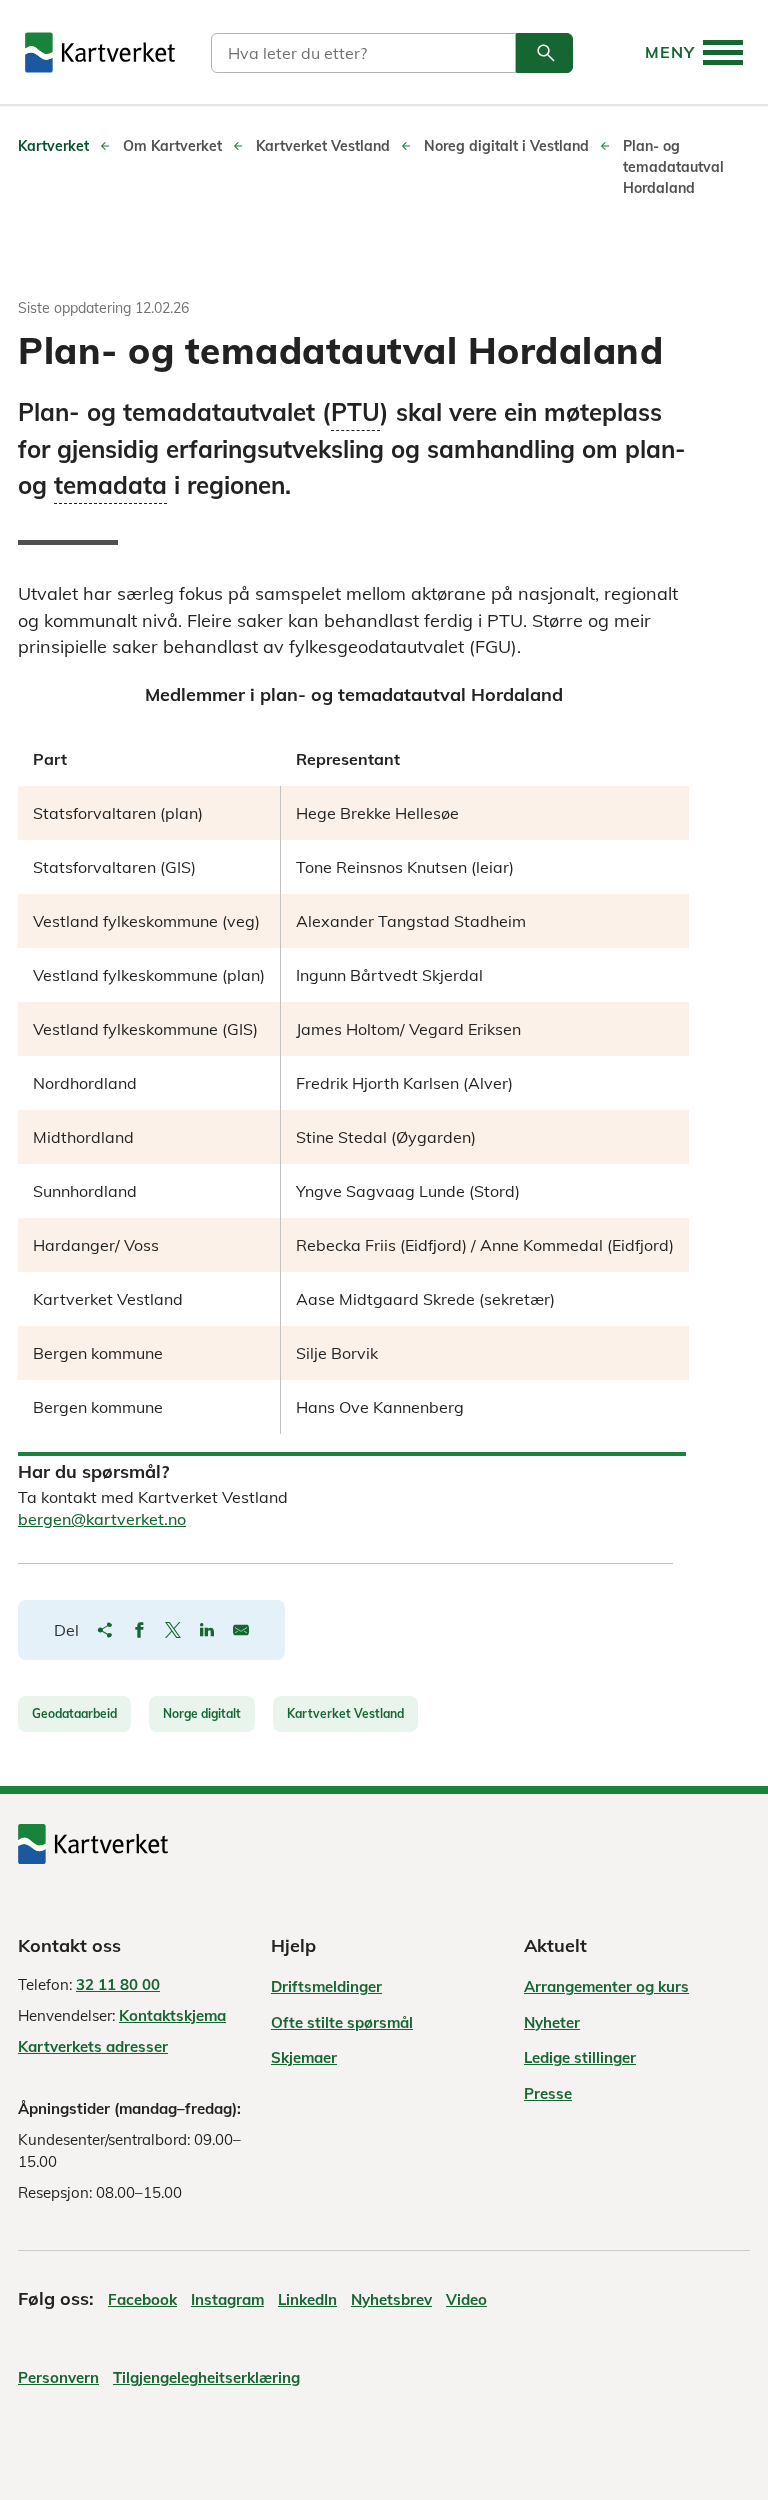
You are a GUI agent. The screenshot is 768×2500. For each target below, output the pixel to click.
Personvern (58, 2377)
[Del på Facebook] (139, 1630)
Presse (548, 2093)
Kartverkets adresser (93, 2046)
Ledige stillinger (580, 2057)
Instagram (227, 2299)
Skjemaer (304, 2057)
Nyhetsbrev (391, 2299)
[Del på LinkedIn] (207, 1630)
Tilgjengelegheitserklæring (206, 2377)
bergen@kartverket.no (102, 1519)
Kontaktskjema (172, 2015)
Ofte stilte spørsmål (342, 2022)
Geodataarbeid (74, 1713)
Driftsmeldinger (326, 1986)
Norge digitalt (202, 1713)
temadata (110, 486)
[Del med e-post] (241, 1630)
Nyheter (552, 2022)
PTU (355, 413)
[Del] (105, 1630)
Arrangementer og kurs (606, 1986)
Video (466, 2299)
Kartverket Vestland (345, 1713)
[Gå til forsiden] (100, 52)
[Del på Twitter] (173, 1630)
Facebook (142, 2299)
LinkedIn (307, 2299)
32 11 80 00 (118, 1984)
